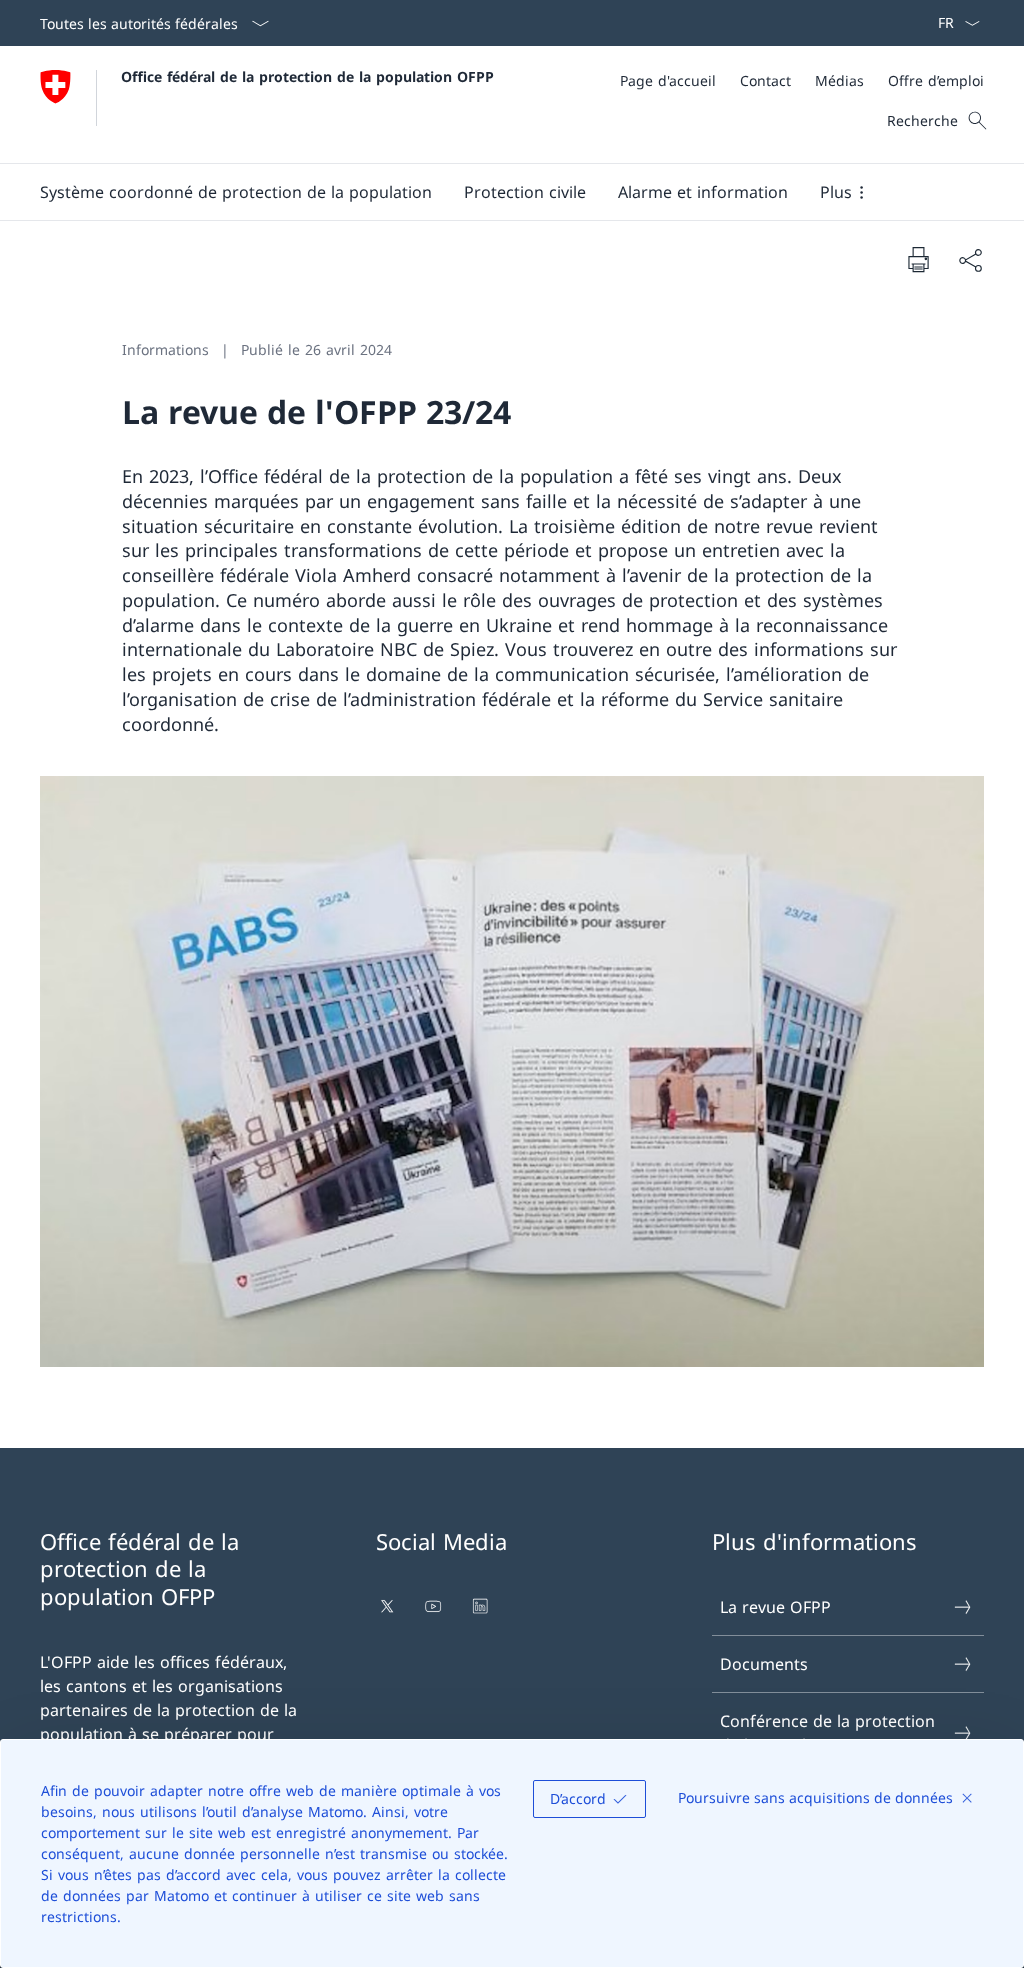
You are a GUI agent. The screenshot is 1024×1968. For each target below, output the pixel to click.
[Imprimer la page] (918, 259)
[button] (236, 192)
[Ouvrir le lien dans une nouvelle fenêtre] (389, 1606)
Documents (764, 1664)
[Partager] (970, 260)
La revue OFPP (775, 1607)
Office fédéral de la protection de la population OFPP (307, 76)
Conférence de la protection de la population (827, 1733)
